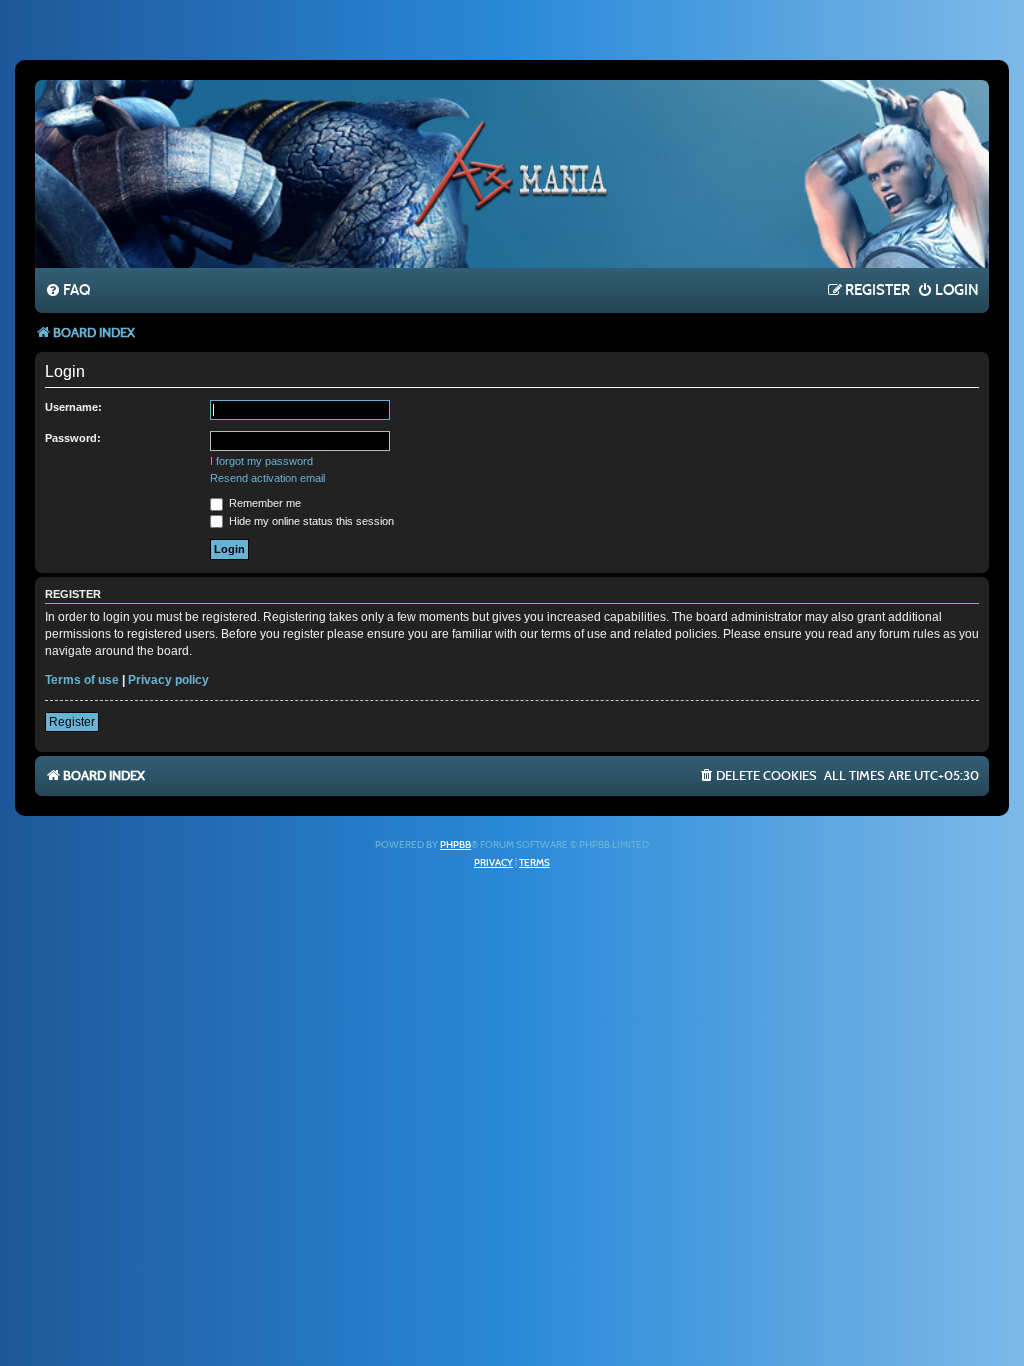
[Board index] (512, 173)
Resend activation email (267, 478)
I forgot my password (261, 461)
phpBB (455, 845)
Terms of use (82, 680)
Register (72, 722)
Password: (73, 438)
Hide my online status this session (310, 521)
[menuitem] (67, 291)
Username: (73, 407)
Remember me (263, 503)
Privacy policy (168, 680)
